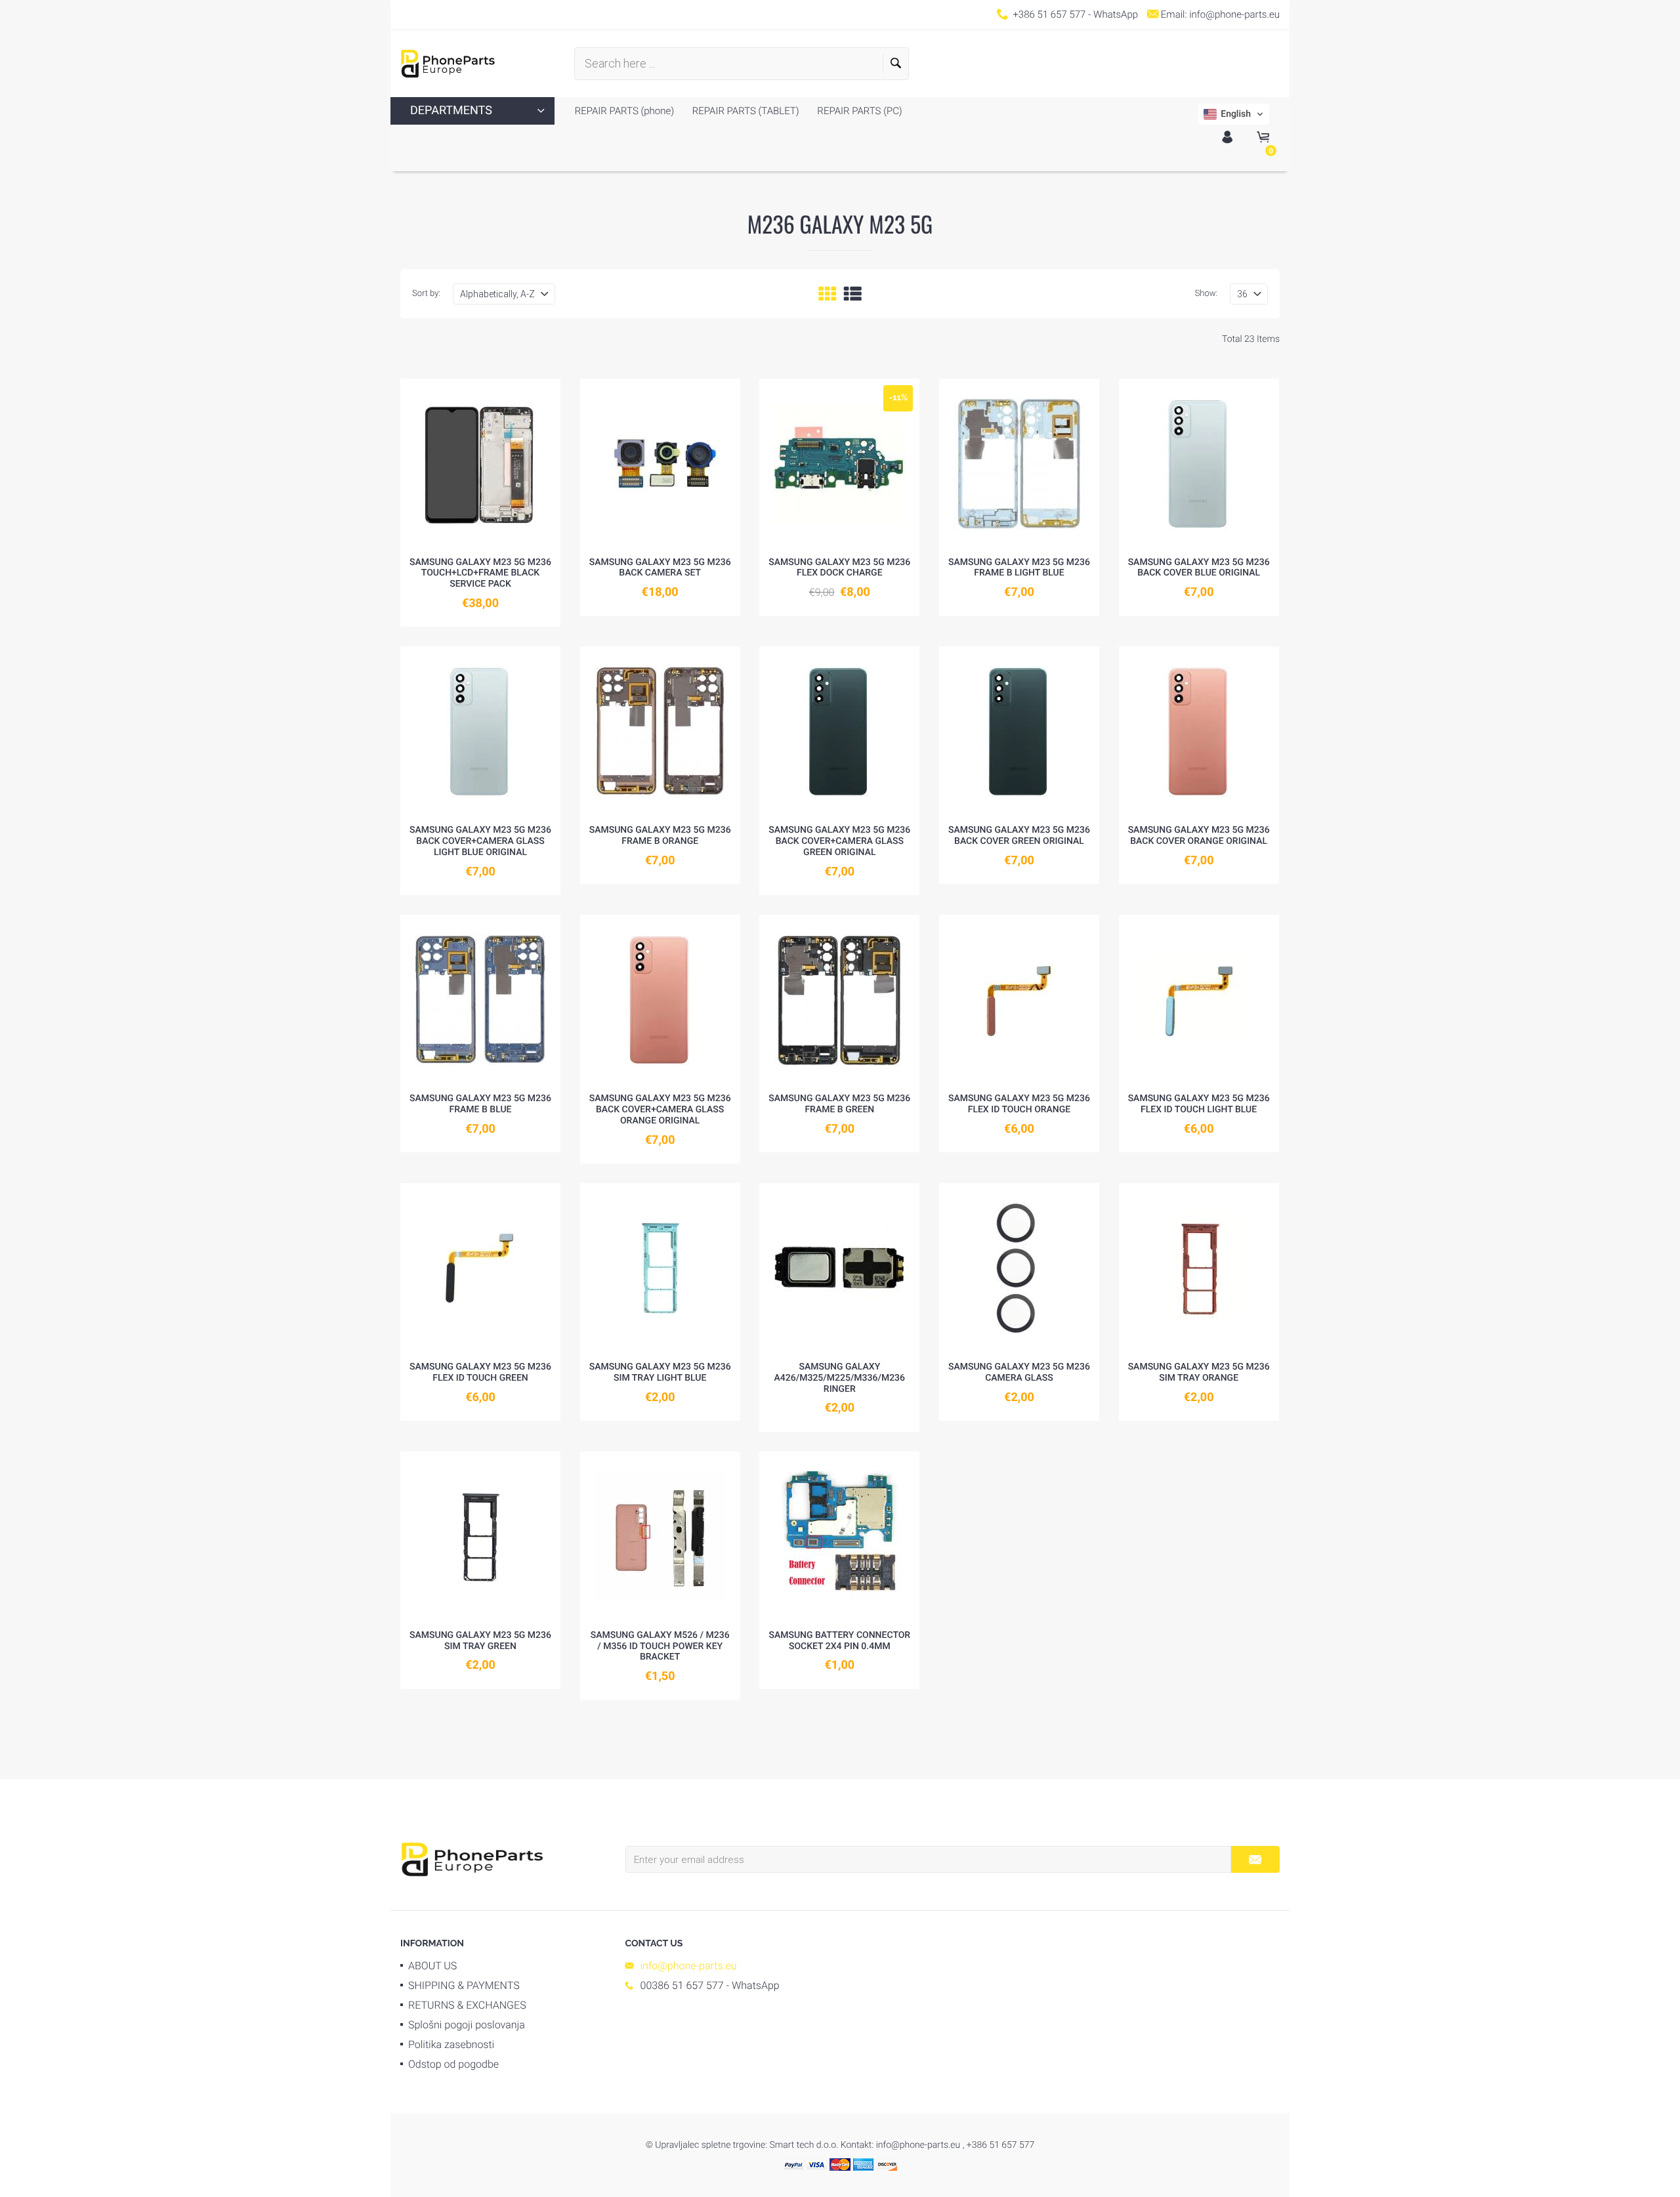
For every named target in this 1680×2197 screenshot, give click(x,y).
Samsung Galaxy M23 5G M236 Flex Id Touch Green (480, 1372)
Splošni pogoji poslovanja (467, 2025)
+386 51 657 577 (1049, 14)
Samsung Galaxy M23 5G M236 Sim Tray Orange (1199, 1372)
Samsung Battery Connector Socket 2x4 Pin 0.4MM (839, 1641)
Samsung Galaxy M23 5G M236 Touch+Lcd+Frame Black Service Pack (480, 574)
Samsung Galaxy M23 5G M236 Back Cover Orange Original (1199, 836)
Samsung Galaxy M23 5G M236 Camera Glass (1019, 1372)
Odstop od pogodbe (453, 2064)
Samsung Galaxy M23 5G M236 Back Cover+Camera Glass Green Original (839, 841)
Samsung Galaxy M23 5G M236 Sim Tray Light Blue (660, 1372)
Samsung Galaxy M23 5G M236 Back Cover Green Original (1019, 836)
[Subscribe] (1255, 1859)
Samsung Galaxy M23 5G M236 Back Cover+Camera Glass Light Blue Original (480, 841)
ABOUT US (432, 1966)
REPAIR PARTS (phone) (624, 111)
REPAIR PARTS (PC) (859, 111)
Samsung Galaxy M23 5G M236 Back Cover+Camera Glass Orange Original (660, 1110)
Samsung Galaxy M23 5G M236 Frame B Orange (660, 836)
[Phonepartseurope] (472, 1858)
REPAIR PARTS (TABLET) (745, 111)
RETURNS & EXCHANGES (467, 2005)
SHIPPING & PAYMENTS (464, 1985)
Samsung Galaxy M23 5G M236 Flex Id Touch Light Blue (1199, 1104)
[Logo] (448, 64)
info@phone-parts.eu (1234, 14)
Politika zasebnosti (451, 2044)
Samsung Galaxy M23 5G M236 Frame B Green (839, 1104)
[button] (1234, 114)
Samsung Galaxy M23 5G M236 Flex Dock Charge (839, 568)
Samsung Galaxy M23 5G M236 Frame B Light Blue (1019, 568)
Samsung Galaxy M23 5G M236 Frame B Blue (480, 1104)
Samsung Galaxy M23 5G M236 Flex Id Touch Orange (1019, 1104)
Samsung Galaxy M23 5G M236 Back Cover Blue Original (1199, 568)
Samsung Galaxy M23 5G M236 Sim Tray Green (480, 1641)
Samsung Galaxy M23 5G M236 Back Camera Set (660, 568)
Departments (451, 111)
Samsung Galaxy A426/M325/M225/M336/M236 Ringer (840, 1378)
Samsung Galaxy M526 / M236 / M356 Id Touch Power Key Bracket (660, 1646)
